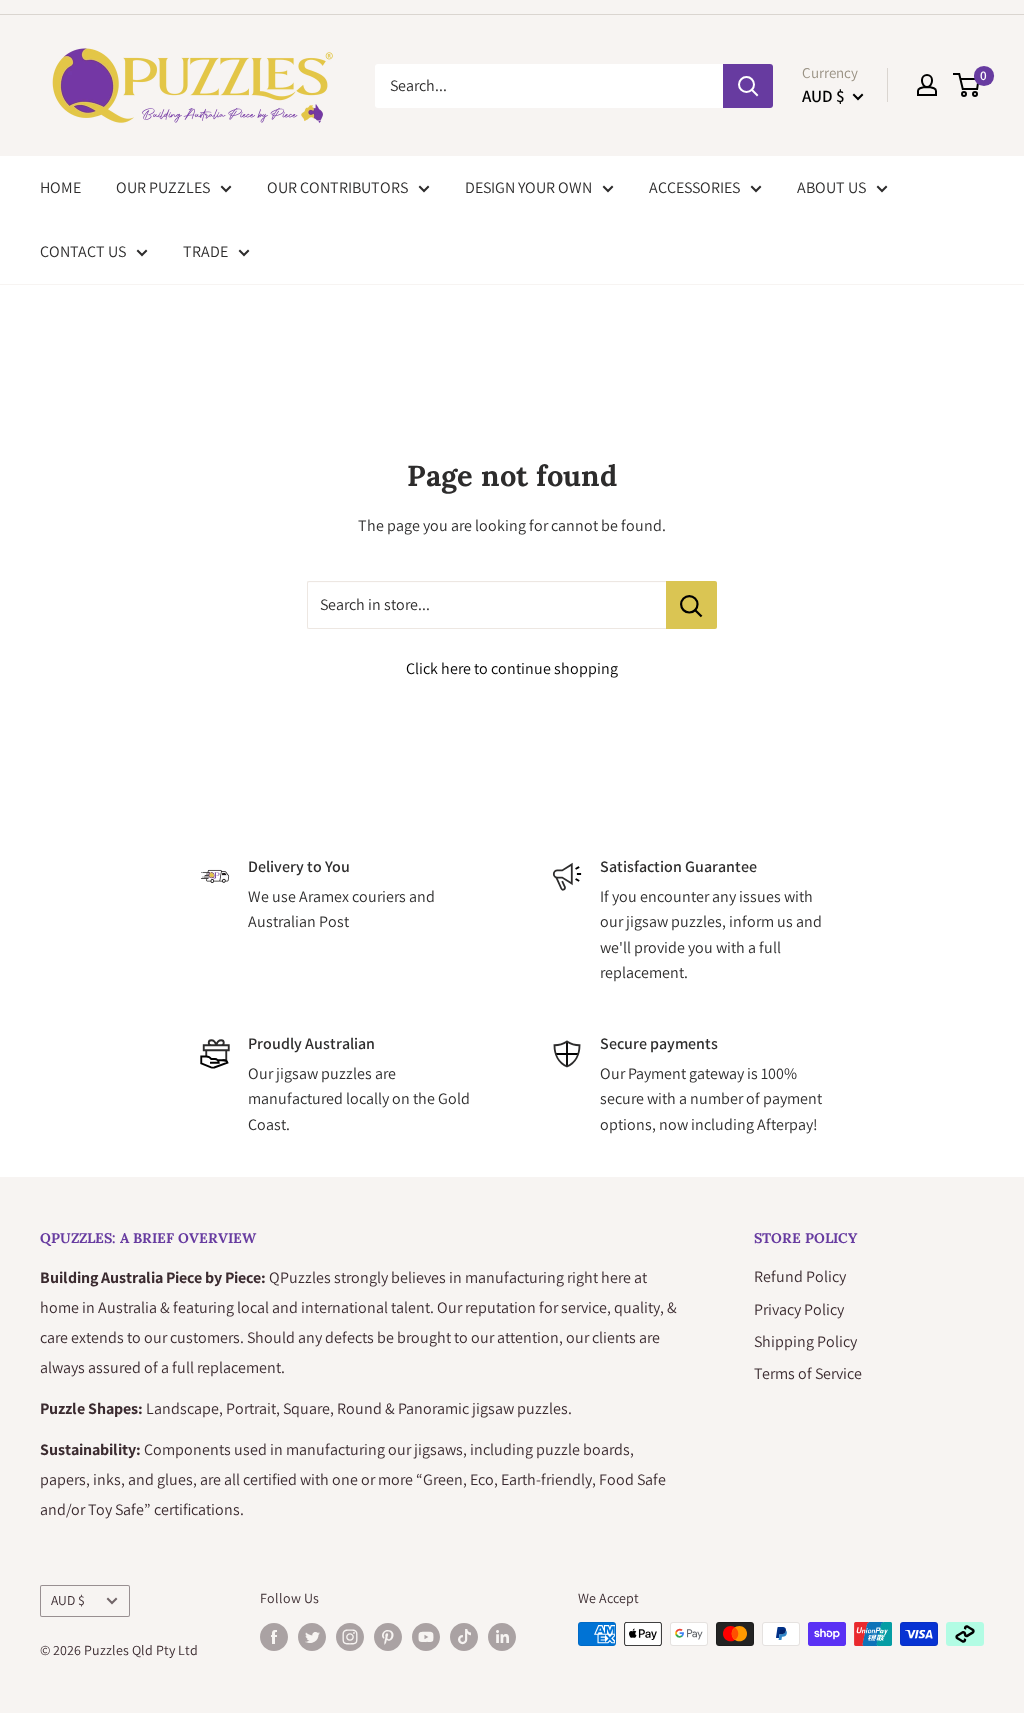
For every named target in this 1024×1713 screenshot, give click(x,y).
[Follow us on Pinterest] (388, 1636)
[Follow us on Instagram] (350, 1636)
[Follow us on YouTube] (426, 1636)
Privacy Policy (799, 1309)
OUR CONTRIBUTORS (337, 187)
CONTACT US (83, 251)
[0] (967, 85)
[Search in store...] (691, 605)
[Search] (748, 86)
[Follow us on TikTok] (464, 1636)
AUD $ (68, 1600)
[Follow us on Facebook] (274, 1636)
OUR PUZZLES (163, 187)
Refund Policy (800, 1276)
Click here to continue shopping (512, 668)
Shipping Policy (805, 1341)
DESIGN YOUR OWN (528, 187)
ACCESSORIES (694, 187)
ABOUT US (831, 187)
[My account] (927, 85)
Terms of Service (808, 1373)
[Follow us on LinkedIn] (502, 1636)
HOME (60, 187)
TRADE (205, 251)
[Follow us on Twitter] (312, 1636)
